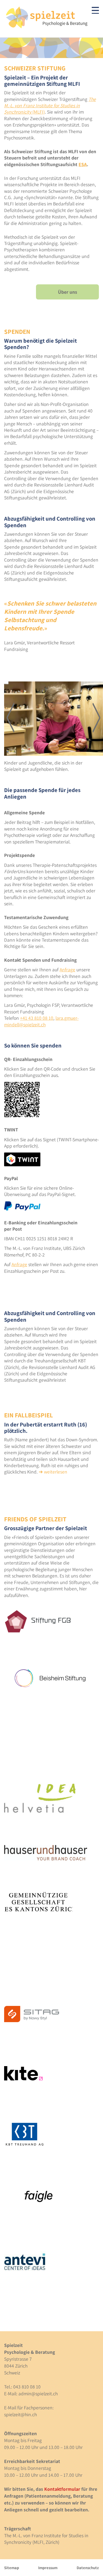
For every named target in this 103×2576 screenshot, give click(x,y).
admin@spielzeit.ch (38, 2394)
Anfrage (67, 970)
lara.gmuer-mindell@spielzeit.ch (41, 1021)
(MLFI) (50, 106)
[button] (11, 718)
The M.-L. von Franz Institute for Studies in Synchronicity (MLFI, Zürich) (46, 2539)
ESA (83, 164)
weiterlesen (56, 1472)
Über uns (68, 292)
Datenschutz (88, 2568)
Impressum (48, 2568)
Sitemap (12, 2568)
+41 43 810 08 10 (37, 1018)
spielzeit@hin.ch (20, 2414)
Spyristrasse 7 (18, 2359)
